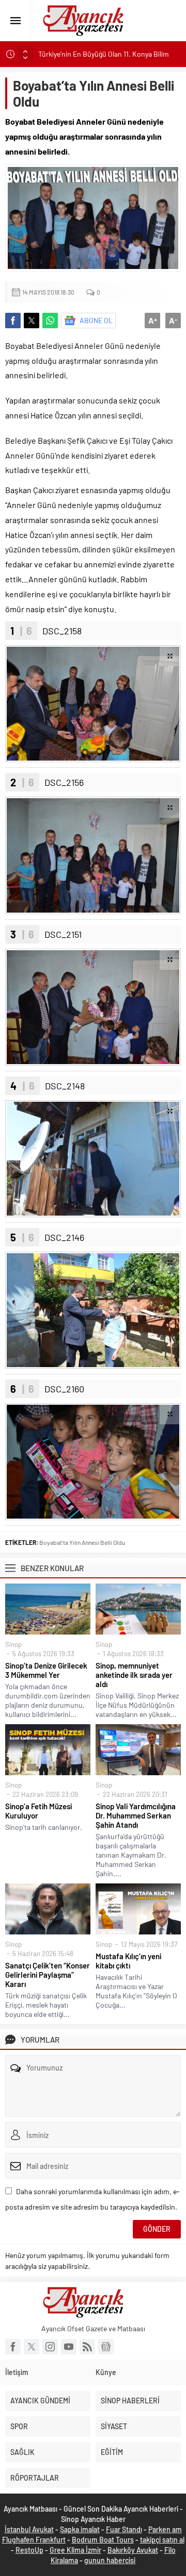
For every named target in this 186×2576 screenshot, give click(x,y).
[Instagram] (50, 2347)
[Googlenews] (106, 2347)
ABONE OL (96, 320)
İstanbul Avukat (29, 2529)
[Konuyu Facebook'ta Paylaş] (13, 321)
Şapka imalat (80, 2529)
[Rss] (87, 2347)
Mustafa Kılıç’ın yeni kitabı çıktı (128, 1961)
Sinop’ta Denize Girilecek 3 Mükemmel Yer (46, 1670)
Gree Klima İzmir (75, 2550)
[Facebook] (13, 2347)
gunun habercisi (110, 2560)
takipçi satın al (162, 2540)
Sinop (13, 1644)
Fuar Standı (124, 2529)
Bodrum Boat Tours (103, 2540)
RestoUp (29, 2550)
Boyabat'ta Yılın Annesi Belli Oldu (82, 1542)
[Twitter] (32, 2347)
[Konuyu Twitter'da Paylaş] (32, 321)
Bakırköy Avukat (133, 2550)
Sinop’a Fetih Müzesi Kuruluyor (38, 1811)
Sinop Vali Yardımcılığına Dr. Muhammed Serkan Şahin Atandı (136, 1815)
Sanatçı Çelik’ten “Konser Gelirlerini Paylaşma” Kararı (48, 1975)
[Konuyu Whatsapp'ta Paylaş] (50, 321)
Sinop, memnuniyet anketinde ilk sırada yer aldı (134, 1675)
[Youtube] (69, 2347)
